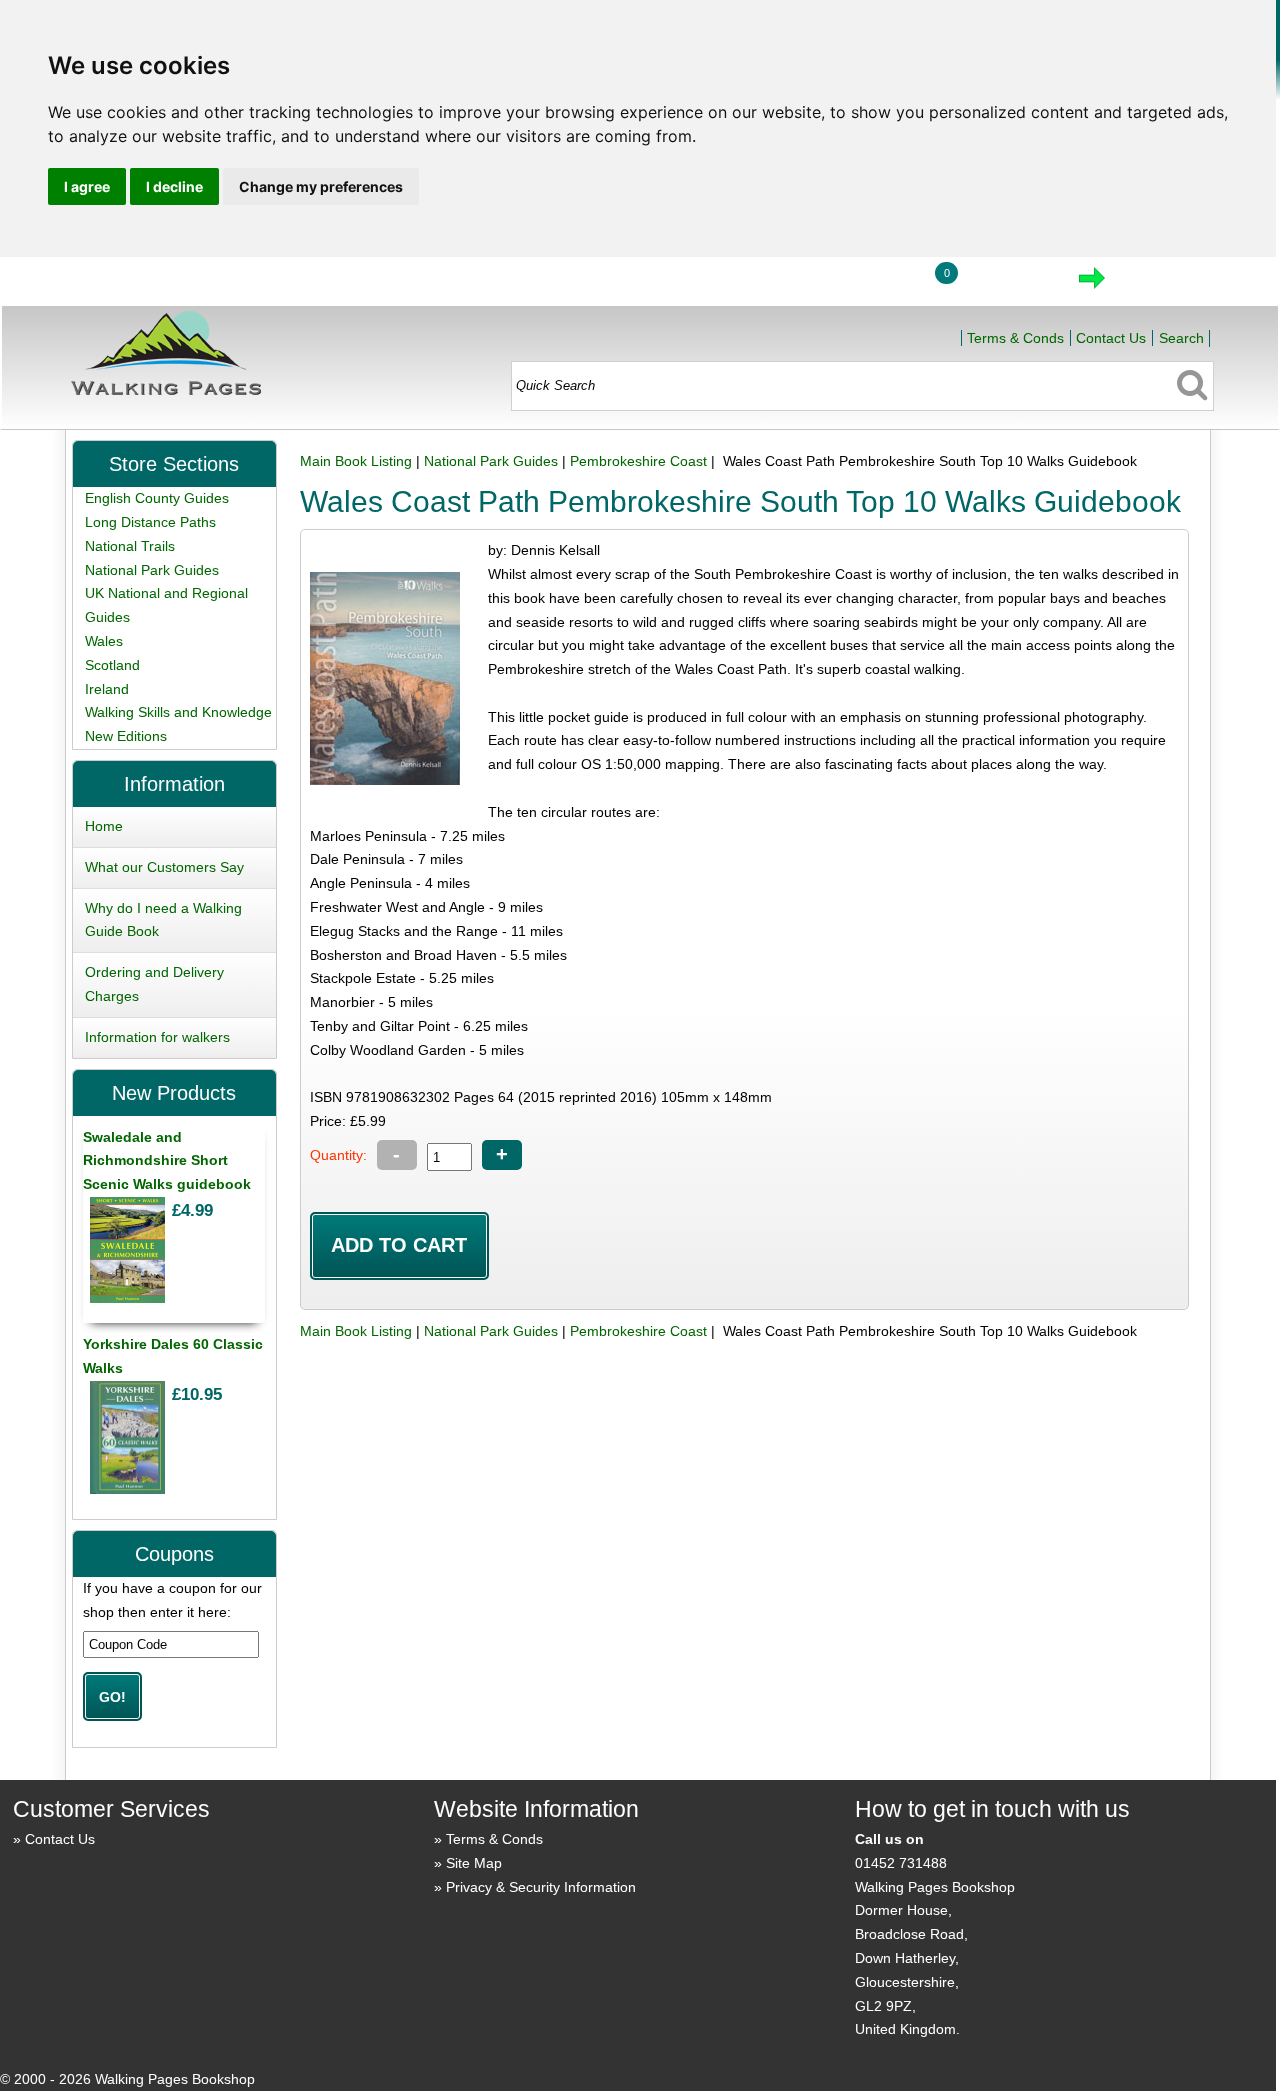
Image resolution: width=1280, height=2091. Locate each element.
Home (776, 284)
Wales (104, 641)
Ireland (107, 689)
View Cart (1007, 284)
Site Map (474, 1863)
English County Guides (157, 498)
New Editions (126, 736)
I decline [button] (174, 186)
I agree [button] (87, 186)
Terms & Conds (1015, 338)
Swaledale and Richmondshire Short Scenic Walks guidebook (167, 1161)
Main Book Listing (356, 461)
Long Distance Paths (150, 522)
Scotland (112, 665)
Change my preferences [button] (321, 186)
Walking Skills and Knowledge (178, 712)
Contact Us (1111, 338)
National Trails (130, 546)
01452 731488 (901, 1863)
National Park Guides (491, 461)
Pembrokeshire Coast (638, 461)
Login (869, 284)
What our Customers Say (164, 867)
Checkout (1159, 284)
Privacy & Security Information (541, 1887)
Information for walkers (157, 1037)
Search (1181, 338)
